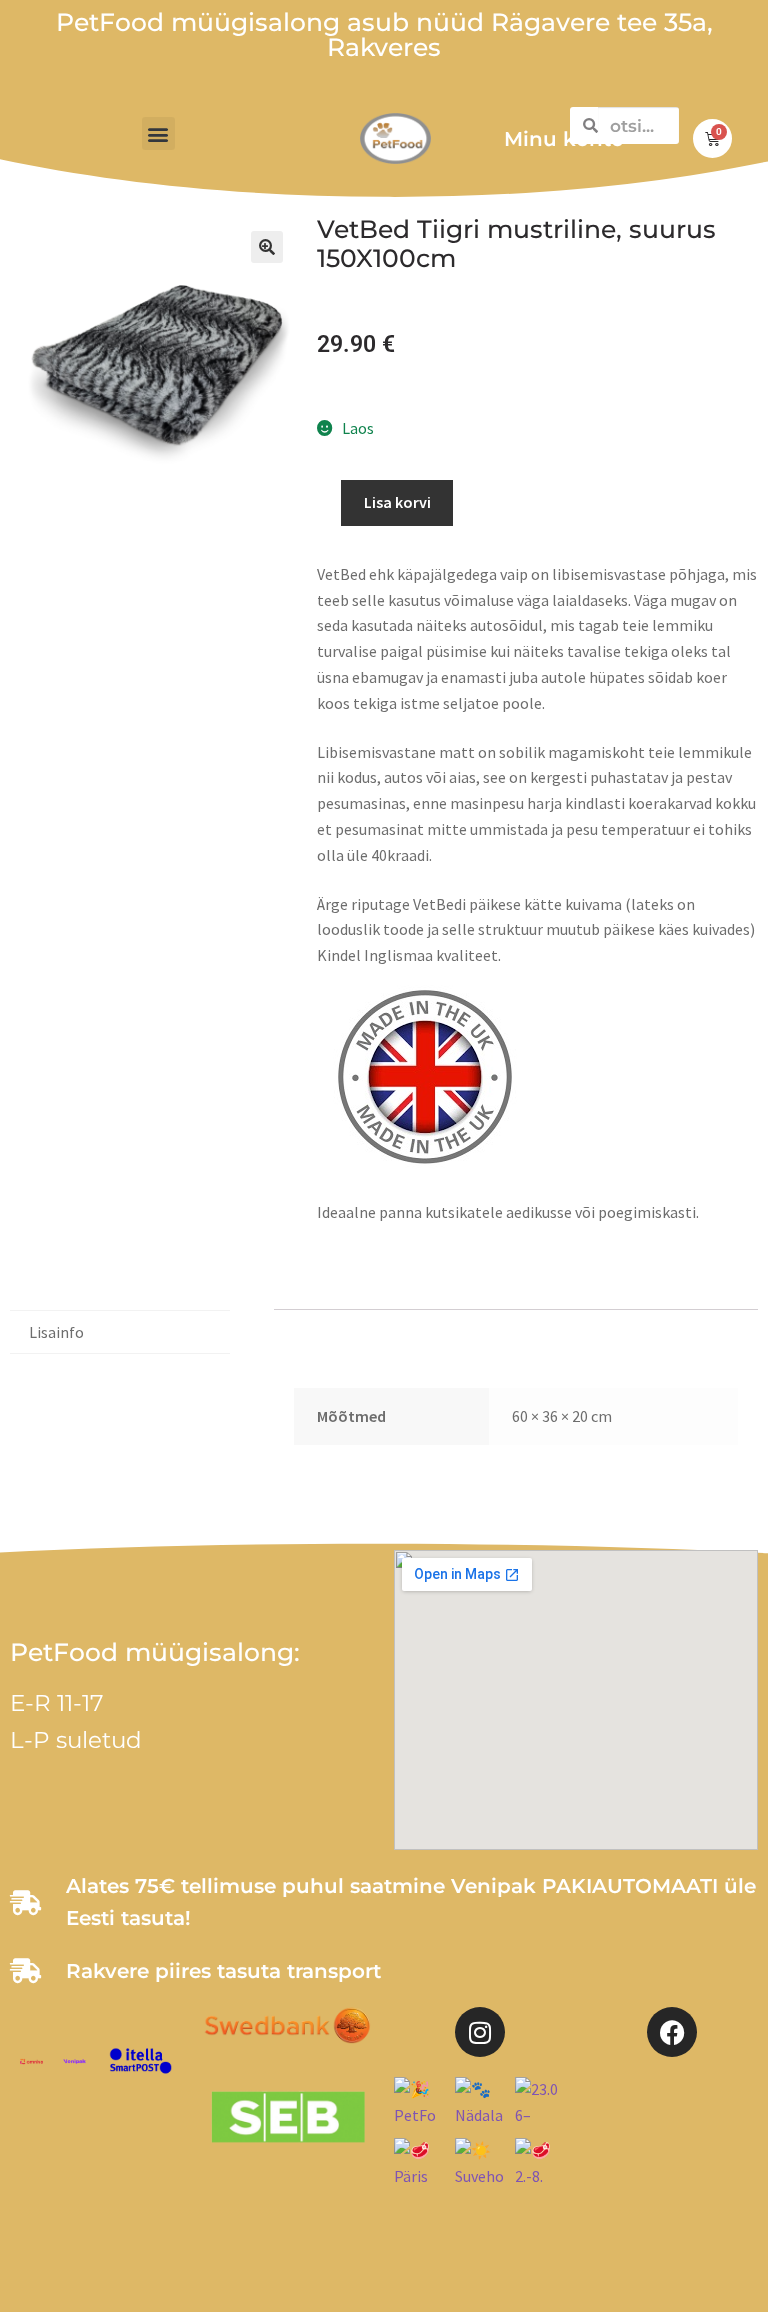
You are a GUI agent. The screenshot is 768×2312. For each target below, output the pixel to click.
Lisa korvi (397, 502)
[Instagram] (480, 2032)
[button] (158, 133)
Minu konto (564, 139)
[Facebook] (672, 2032)
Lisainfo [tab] (56, 1332)
